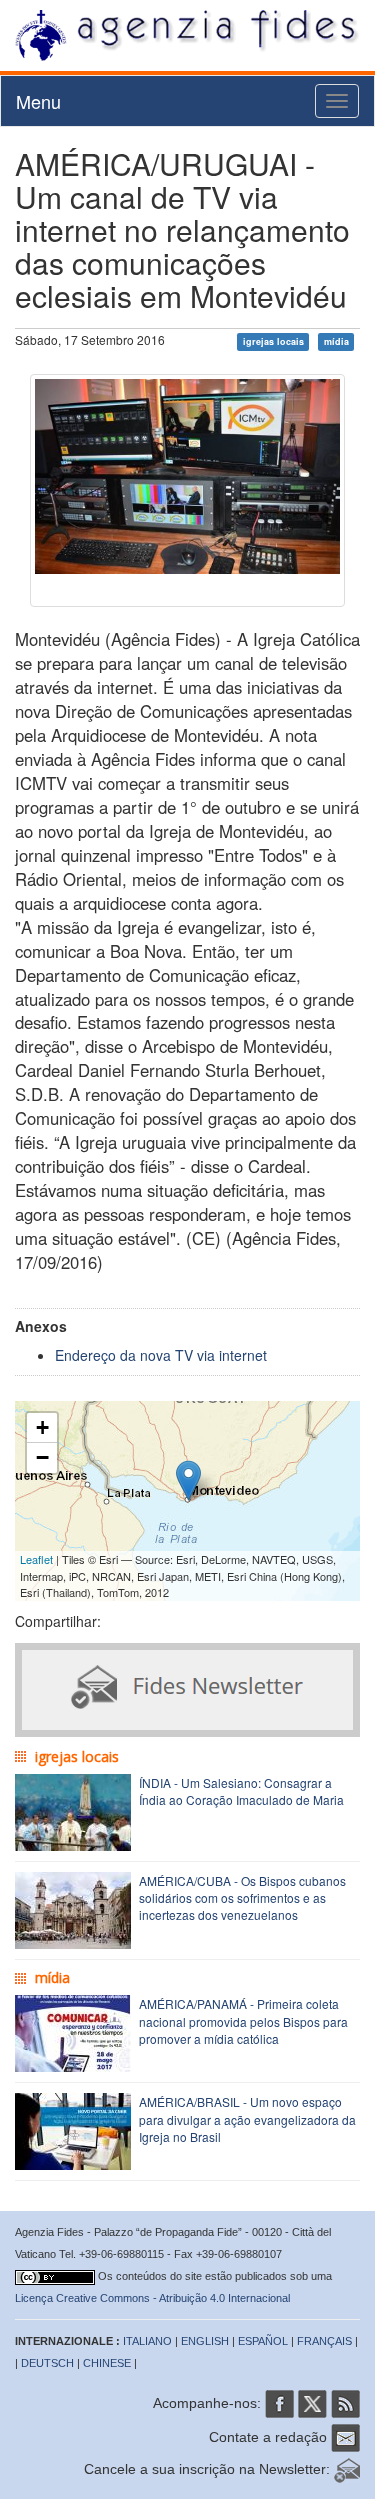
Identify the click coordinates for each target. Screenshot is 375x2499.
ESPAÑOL (263, 2341)
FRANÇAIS (324, 2341)
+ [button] (42, 1427)
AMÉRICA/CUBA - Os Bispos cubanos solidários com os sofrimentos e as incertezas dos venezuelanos (242, 1897)
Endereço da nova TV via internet (161, 1355)
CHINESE (107, 2363)
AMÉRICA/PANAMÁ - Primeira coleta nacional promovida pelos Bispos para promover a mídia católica (243, 2020)
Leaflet (36, 1559)
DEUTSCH (47, 2363)
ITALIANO (147, 2341)
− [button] (42, 1457)
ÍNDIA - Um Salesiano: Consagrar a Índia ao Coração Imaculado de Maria (241, 1791)
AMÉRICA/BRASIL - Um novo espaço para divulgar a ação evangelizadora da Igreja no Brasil (247, 2118)
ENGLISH (205, 2341)
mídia (336, 341)
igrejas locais (273, 341)
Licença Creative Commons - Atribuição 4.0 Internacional (152, 2298)
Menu (38, 101)
